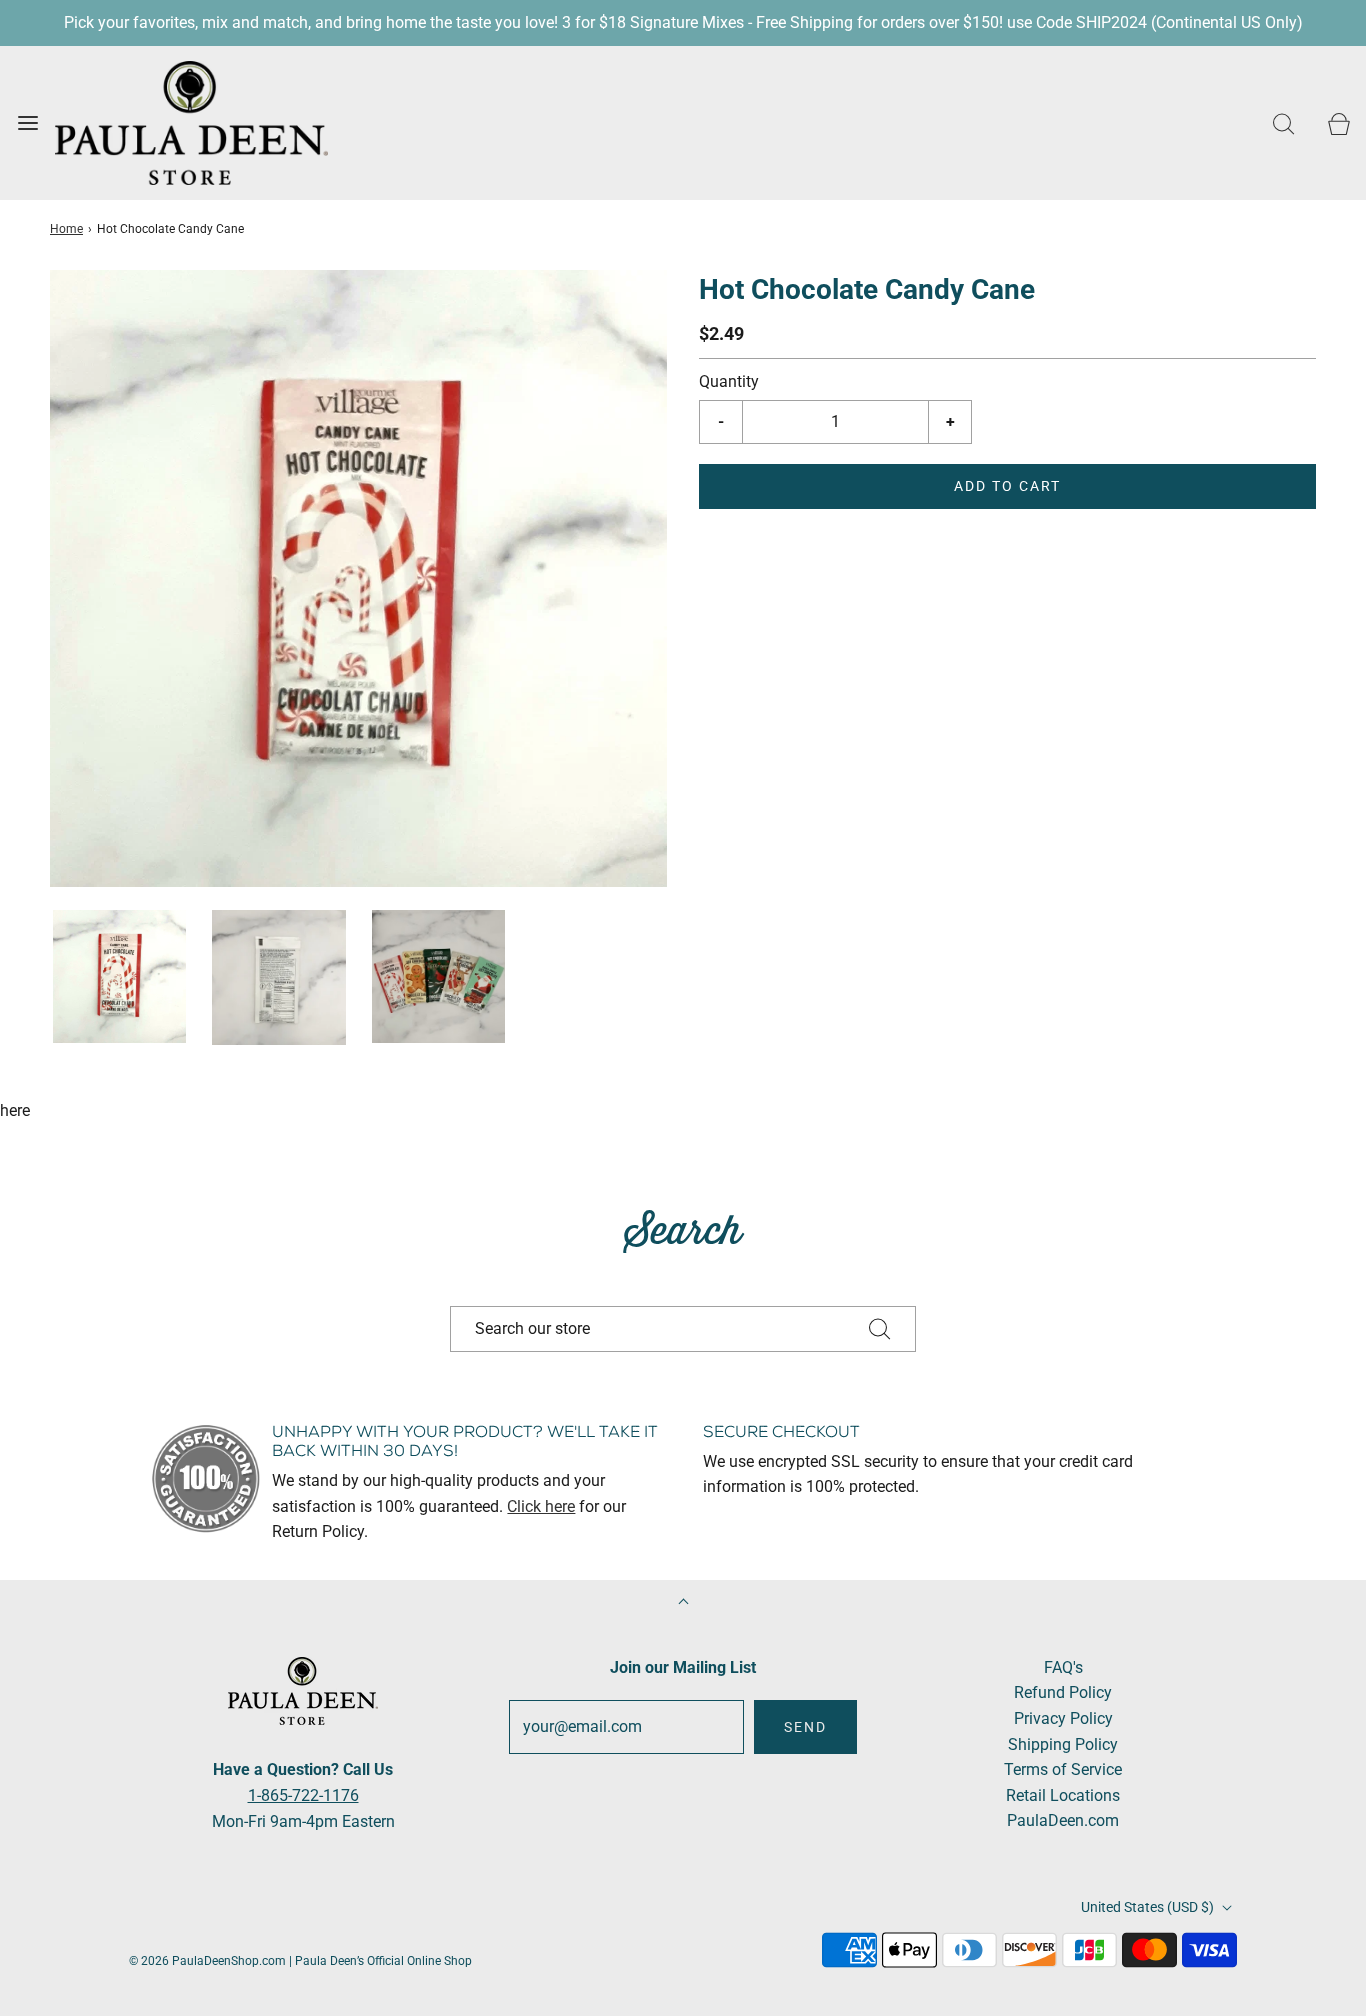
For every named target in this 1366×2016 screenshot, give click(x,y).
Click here (541, 1506)
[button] (119, 976)
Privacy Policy (1063, 1718)
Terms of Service (1063, 1769)
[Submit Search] (880, 1329)
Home (66, 229)
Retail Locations (1063, 1795)
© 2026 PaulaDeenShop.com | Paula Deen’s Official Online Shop (300, 1961)
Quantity (729, 381)
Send (805, 1727)
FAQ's (1063, 1667)
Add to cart (1007, 486)
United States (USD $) (1149, 1907)
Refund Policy (1063, 1692)
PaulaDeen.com (1063, 1820)
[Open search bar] (1283, 122)
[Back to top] (683, 1603)
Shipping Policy (1063, 1744)
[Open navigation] (27, 122)
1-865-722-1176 (303, 1795)
